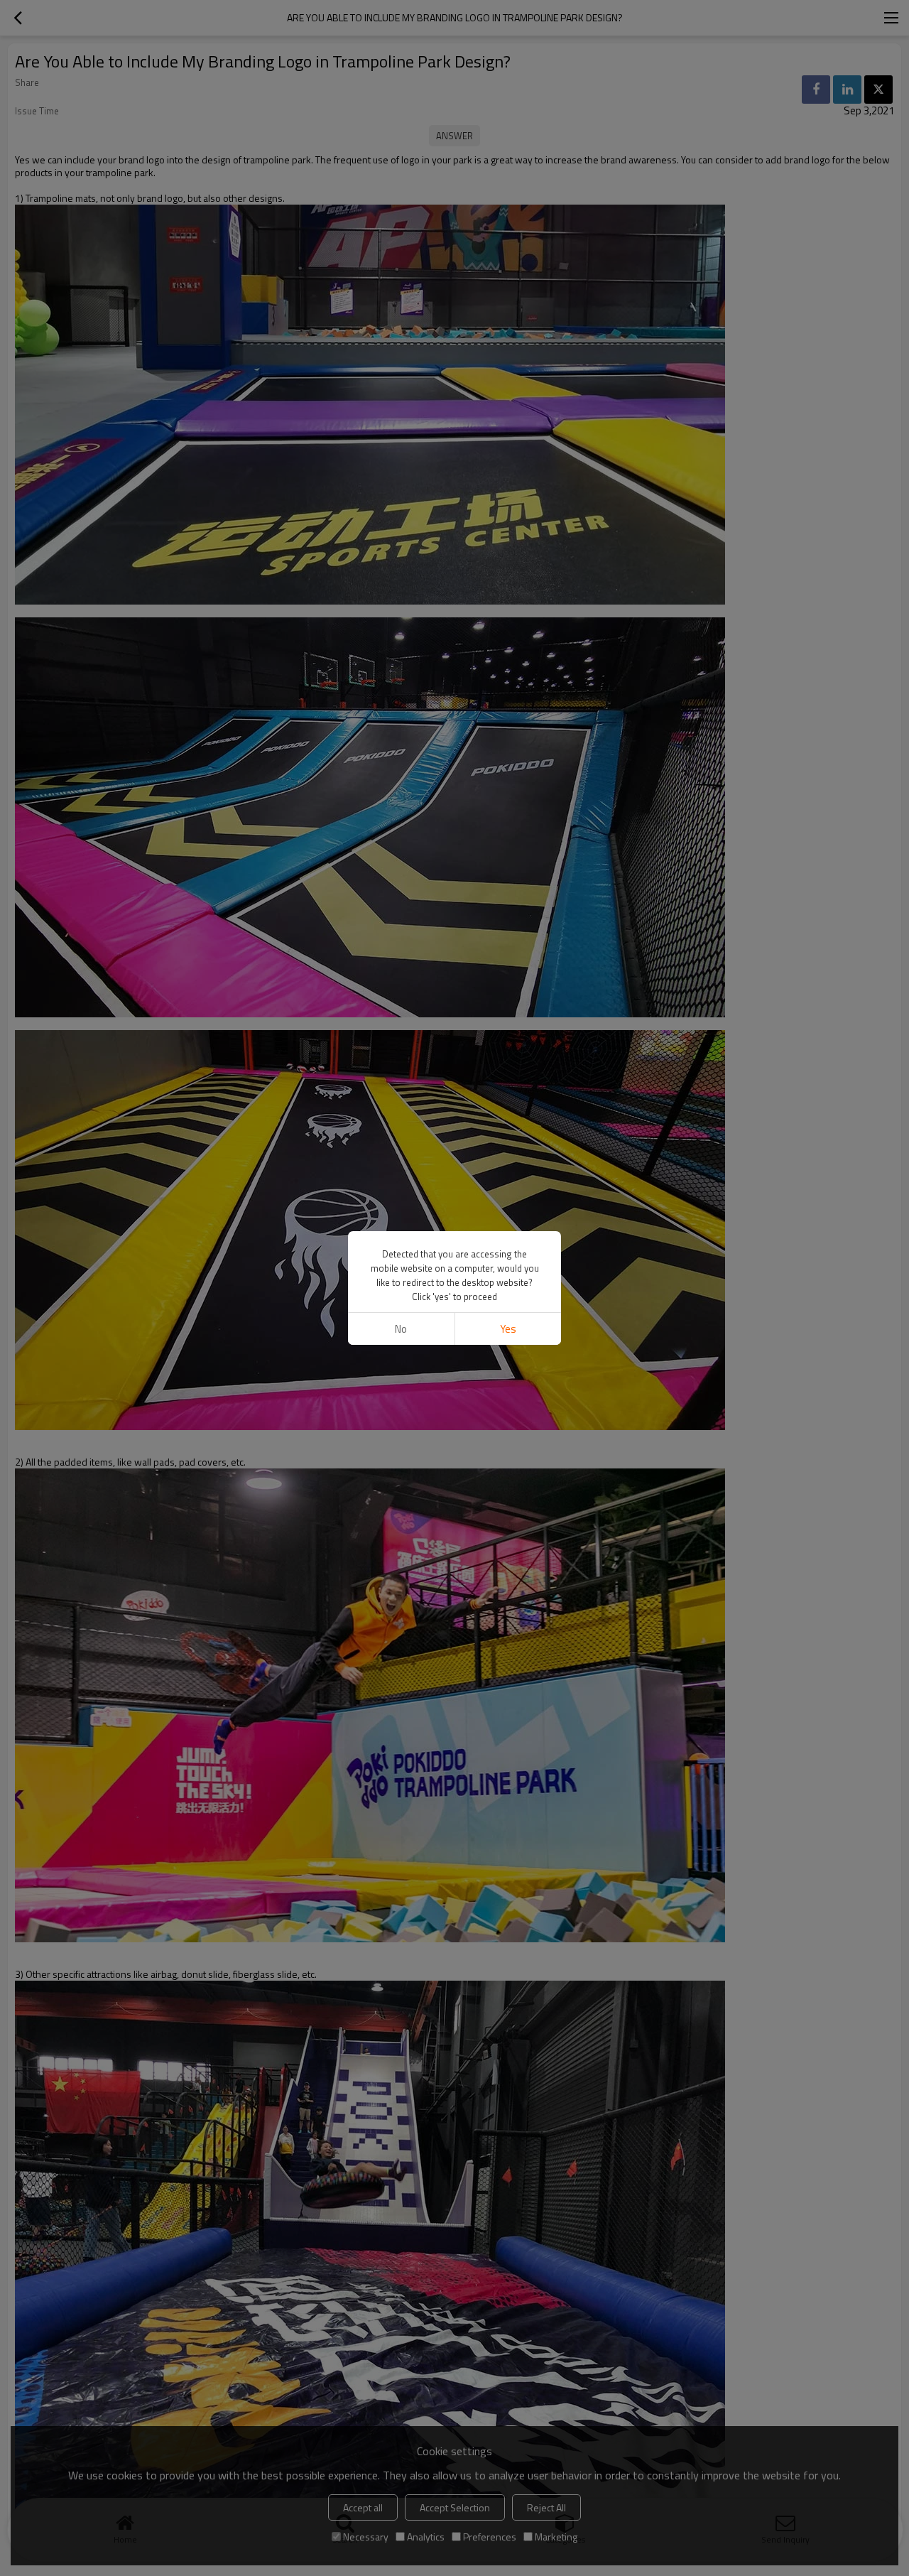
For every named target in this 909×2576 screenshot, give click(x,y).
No (401, 1329)
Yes (508, 1329)
